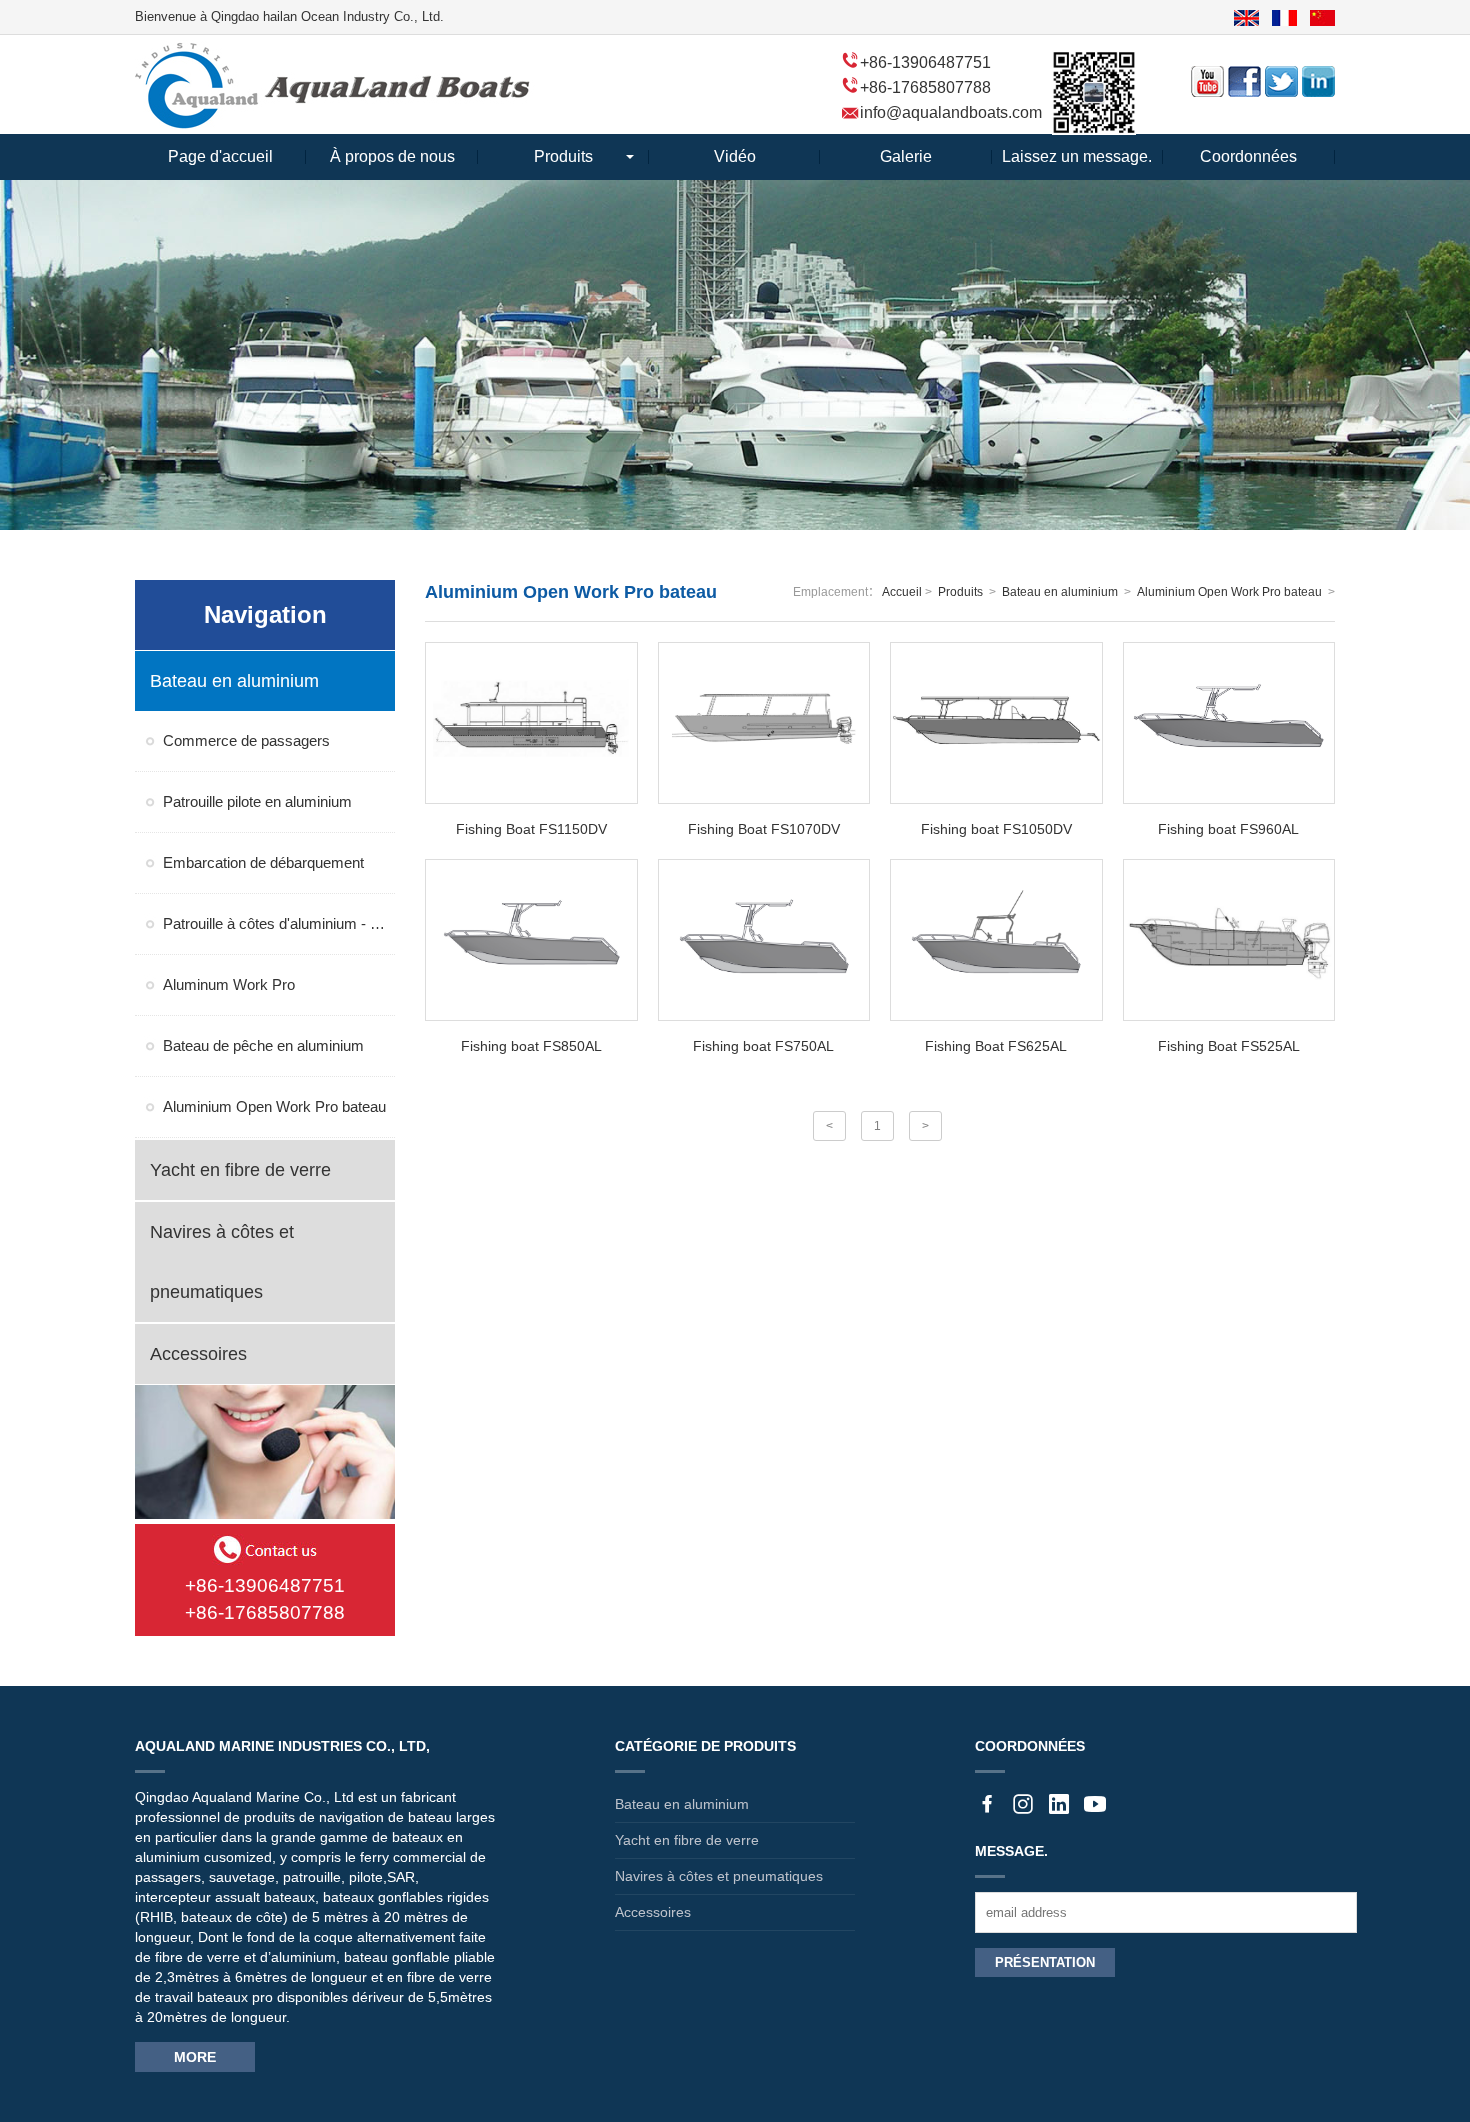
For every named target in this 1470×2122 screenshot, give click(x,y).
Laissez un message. (1077, 156)
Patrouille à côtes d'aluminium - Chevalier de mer (279, 923)
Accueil (902, 592)
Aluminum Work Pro (229, 984)
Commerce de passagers (246, 740)
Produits (563, 156)
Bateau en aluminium (1060, 592)
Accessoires (653, 1912)
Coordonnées (1248, 156)
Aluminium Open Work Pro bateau (274, 1106)
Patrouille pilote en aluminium (257, 801)
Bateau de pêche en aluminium (263, 1045)
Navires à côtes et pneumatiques (719, 1876)
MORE (195, 2057)
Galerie (906, 156)
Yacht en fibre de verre (687, 1840)
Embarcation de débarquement (263, 862)
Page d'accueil (220, 156)
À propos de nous (392, 156)
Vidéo (735, 156)
